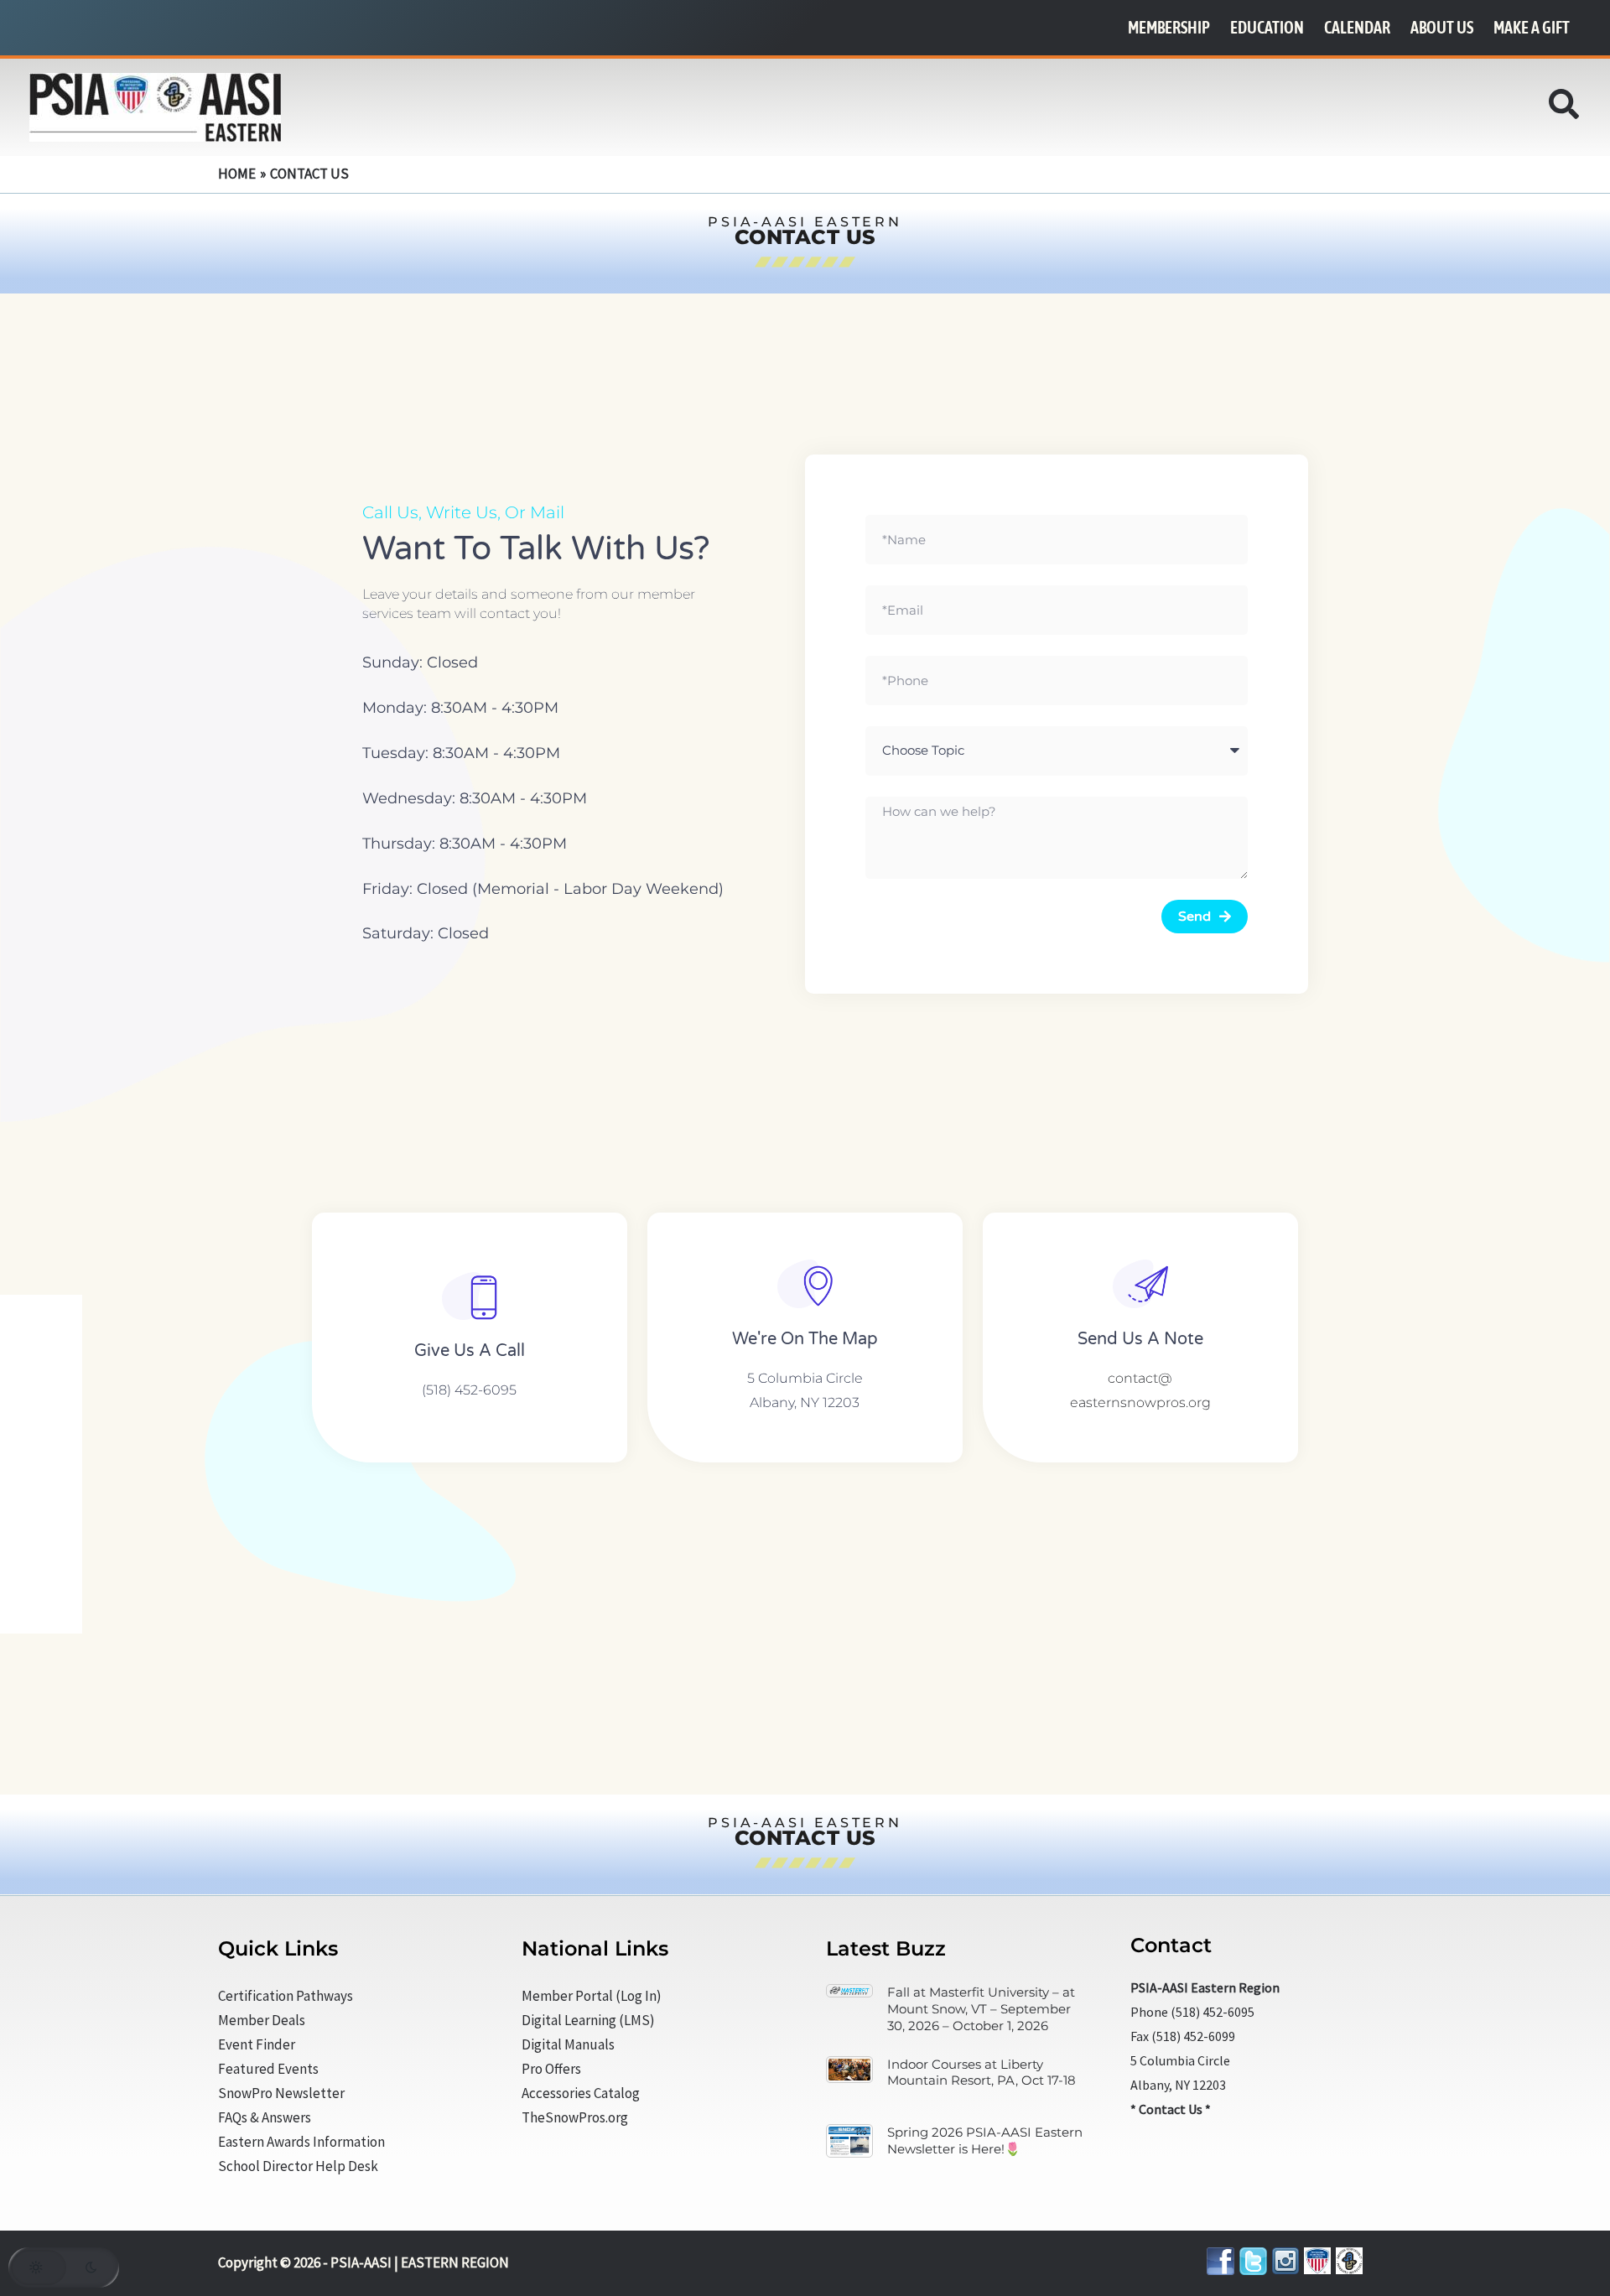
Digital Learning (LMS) (588, 2020)
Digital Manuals (568, 2044)
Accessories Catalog (581, 2093)
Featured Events (268, 2069)
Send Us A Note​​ (1140, 1339)
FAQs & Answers (265, 2117)
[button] (1565, 109)
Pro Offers (551, 2069)
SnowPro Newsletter (281, 2093)
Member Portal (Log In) (592, 1996)
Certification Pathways (286, 1996)
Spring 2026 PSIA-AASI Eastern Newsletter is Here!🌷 (985, 2140)
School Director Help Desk (298, 2166)
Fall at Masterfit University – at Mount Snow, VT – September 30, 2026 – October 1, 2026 (981, 2009)
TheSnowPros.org (575, 2117)
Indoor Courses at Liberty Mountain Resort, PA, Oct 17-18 (982, 2073)
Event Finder (257, 2044)
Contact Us (1171, 2109)
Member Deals (262, 2020)
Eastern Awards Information (301, 2142)
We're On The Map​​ (805, 1339)
